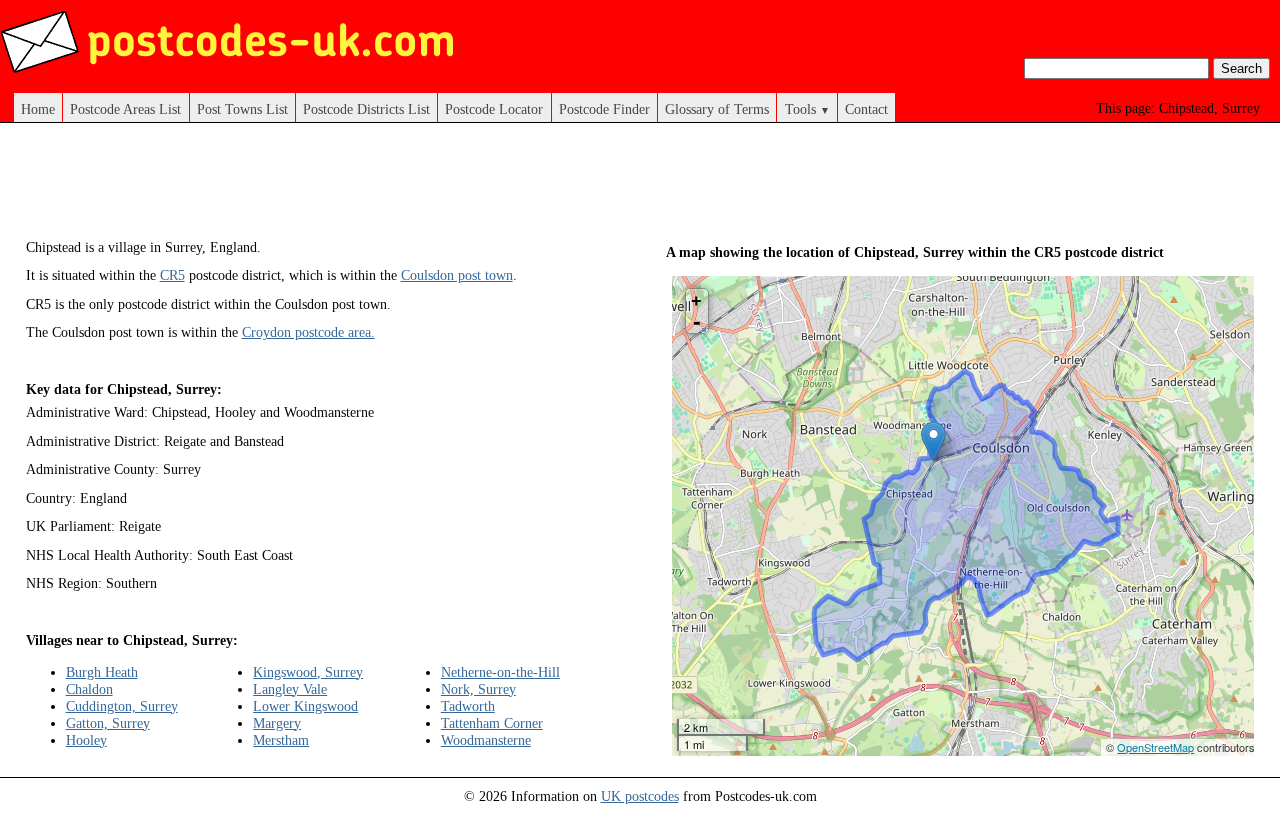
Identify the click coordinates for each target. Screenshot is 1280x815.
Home (38, 109)
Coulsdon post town (457, 275)
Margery (277, 723)
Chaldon (89, 689)
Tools (807, 109)
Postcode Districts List (366, 109)
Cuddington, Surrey (122, 706)
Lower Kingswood (305, 706)
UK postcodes (640, 796)
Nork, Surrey (478, 689)
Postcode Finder (604, 109)
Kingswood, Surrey (308, 672)
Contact (866, 109)
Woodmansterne (486, 740)
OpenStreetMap (1155, 747)
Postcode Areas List (125, 109)
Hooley (86, 740)
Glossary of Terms (717, 109)
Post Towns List (242, 109)
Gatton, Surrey (108, 723)
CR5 (172, 275)
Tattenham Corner (492, 723)
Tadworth (468, 706)
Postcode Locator (494, 109)
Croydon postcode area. (308, 332)
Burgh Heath (102, 672)
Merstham (281, 740)
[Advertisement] (390, 188)
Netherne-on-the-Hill (500, 672)
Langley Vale (290, 689)
